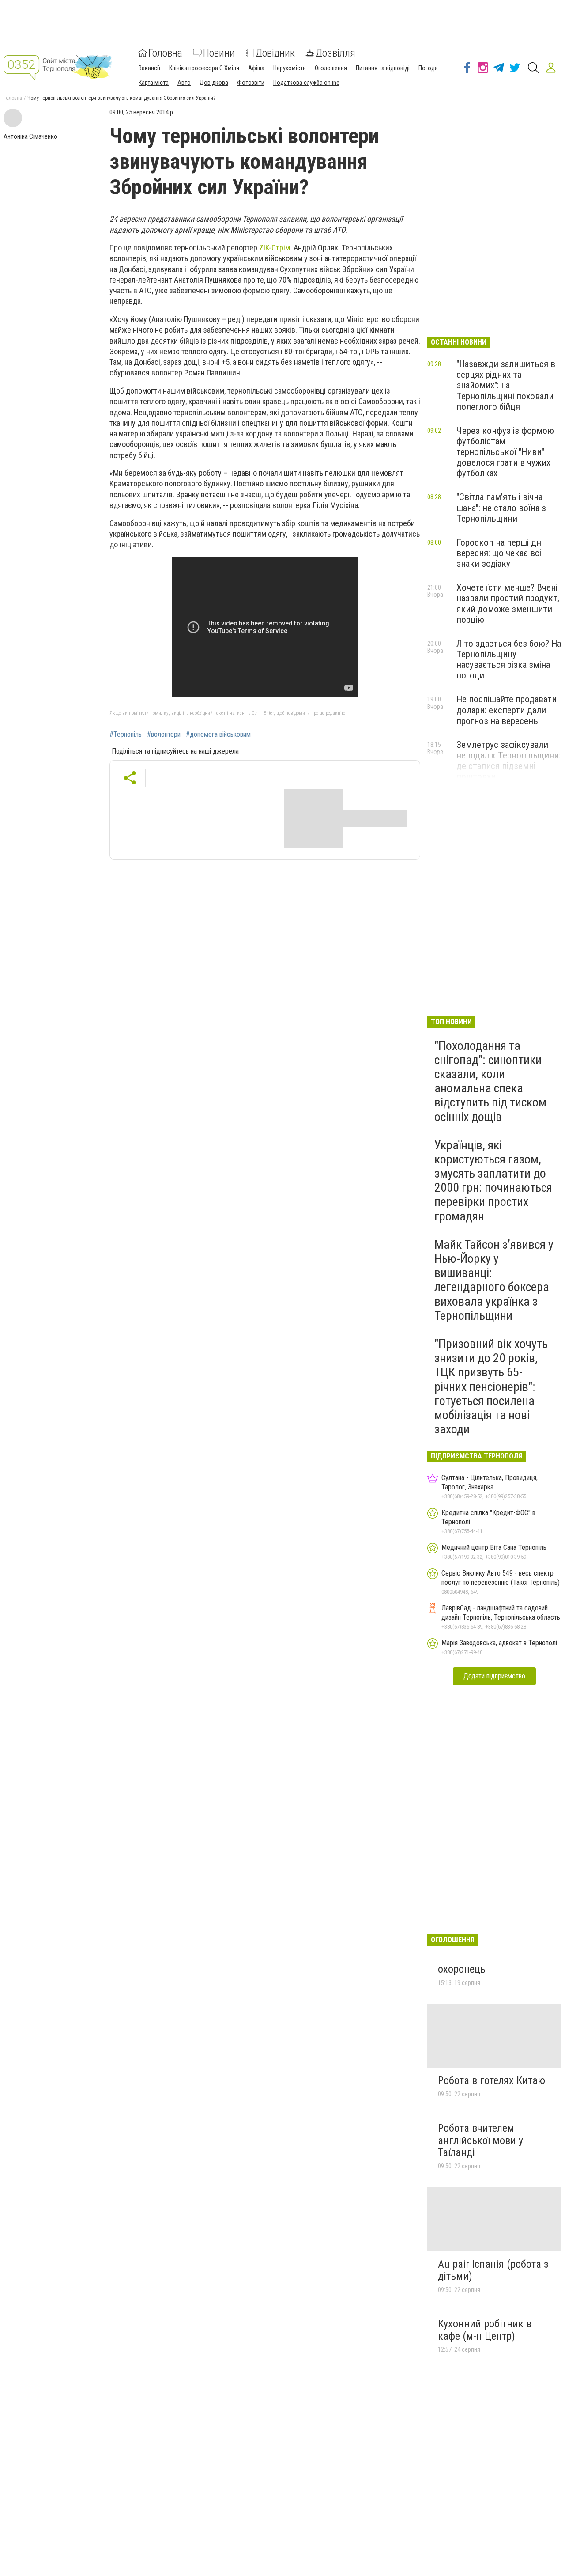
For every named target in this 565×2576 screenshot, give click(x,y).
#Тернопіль (126, 735)
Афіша (256, 68)
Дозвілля (335, 53)
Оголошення (331, 68)
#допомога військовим (218, 735)
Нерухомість (290, 68)
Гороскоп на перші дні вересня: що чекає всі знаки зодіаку (500, 553)
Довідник (275, 53)
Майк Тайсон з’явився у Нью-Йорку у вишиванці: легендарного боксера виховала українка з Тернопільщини (494, 1280)
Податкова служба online (306, 83)
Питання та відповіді (383, 68)
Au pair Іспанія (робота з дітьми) (493, 2270)
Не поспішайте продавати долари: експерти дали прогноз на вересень (507, 710)
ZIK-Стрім (275, 248)
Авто (184, 83)
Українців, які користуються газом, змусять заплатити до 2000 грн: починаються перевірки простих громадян (493, 1181)
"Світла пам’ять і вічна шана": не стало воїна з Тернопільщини (501, 508)
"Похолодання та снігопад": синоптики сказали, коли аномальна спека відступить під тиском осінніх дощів (490, 1081)
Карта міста (154, 83)
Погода (428, 68)
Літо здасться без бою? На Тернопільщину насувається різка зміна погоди (509, 659)
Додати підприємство (494, 1676)
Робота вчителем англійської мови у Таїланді (480, 2140)
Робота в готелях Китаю (492, 2080)
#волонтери (164, 735)
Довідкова (214, 83)
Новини (219, 53)
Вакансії (149, 68)
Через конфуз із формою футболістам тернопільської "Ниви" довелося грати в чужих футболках (505, 452)
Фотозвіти (251, 83)
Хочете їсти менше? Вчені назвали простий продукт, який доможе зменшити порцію (508, 603)
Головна (165, 53)
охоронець (462, 1969)
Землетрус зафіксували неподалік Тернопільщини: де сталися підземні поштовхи (508, 761)
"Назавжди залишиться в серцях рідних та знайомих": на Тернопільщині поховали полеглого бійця (506, 385)
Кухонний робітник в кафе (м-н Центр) (485, 2330)
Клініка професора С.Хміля (204, 68)
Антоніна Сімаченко (30, 136)
